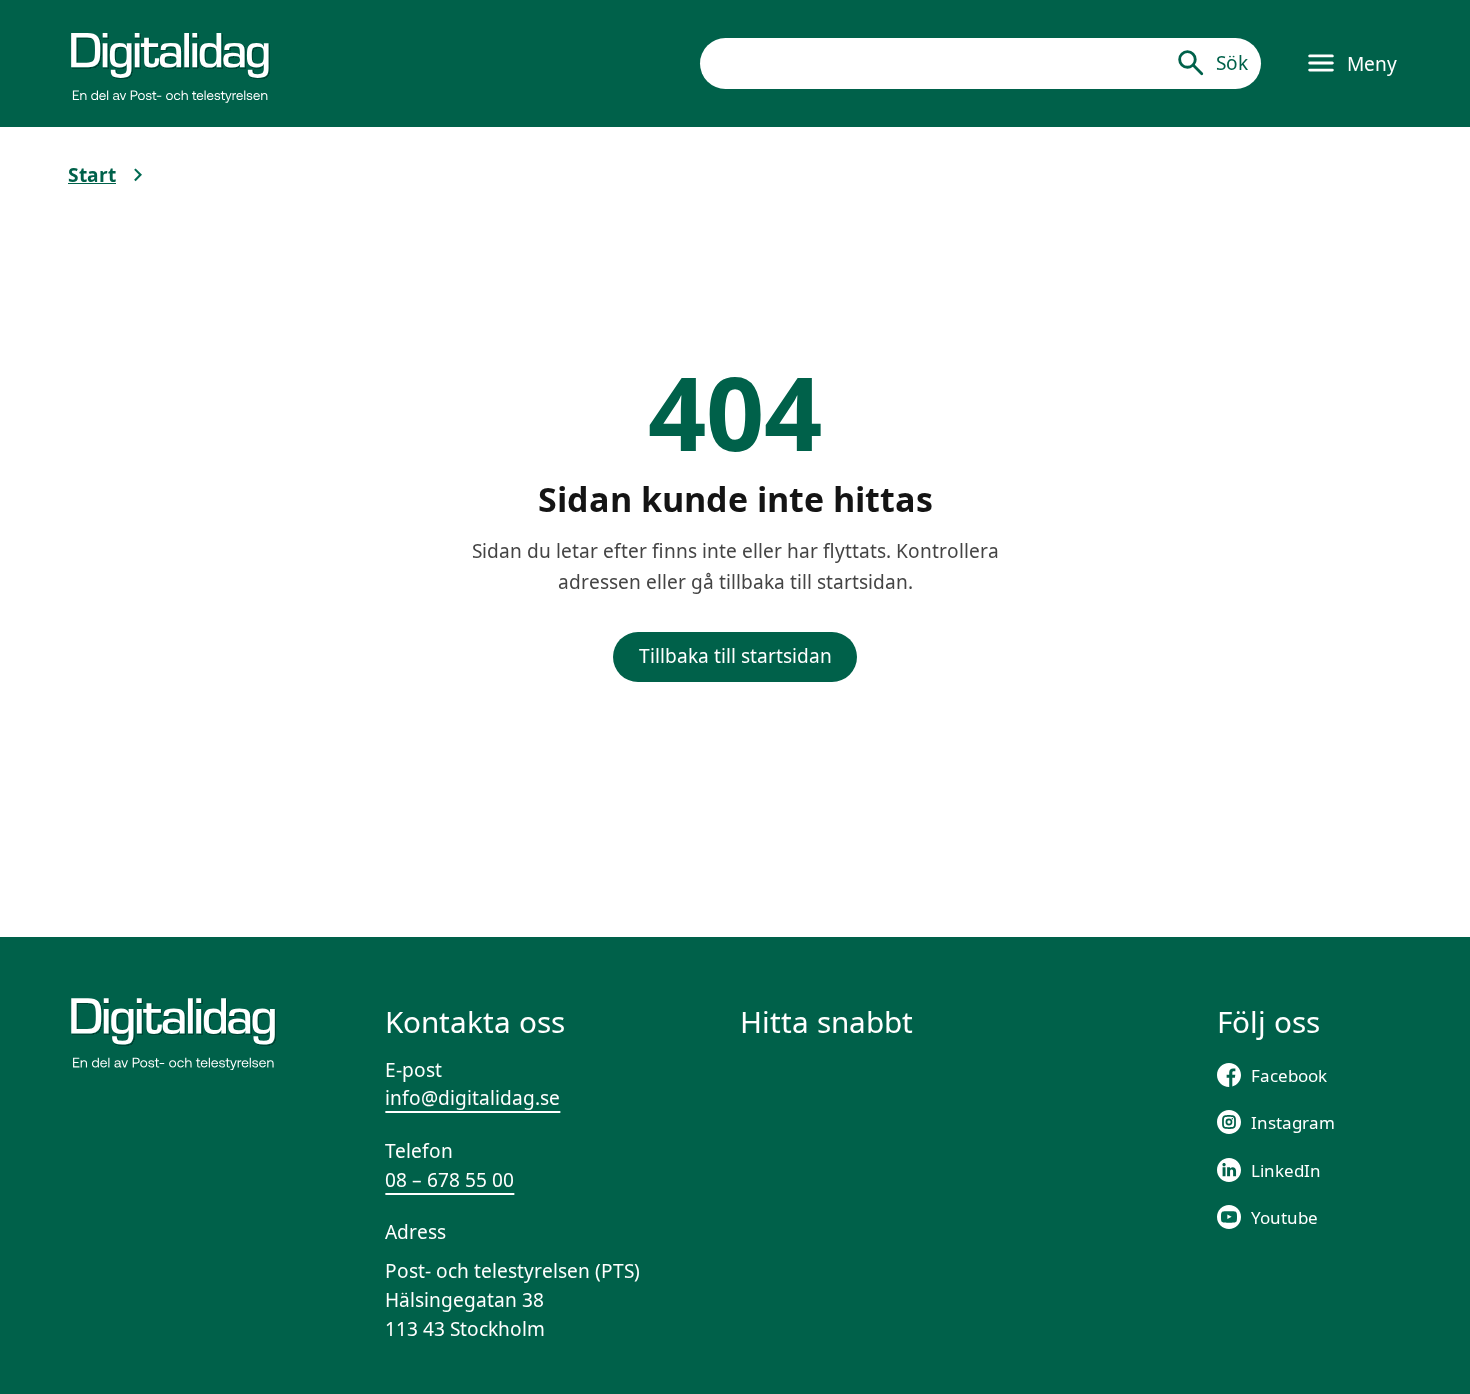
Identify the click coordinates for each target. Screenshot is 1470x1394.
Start (92, 175)
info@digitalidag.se (472, 1098)
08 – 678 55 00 (449, 1180)
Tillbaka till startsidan (735, 656)
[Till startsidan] (170, 63)
